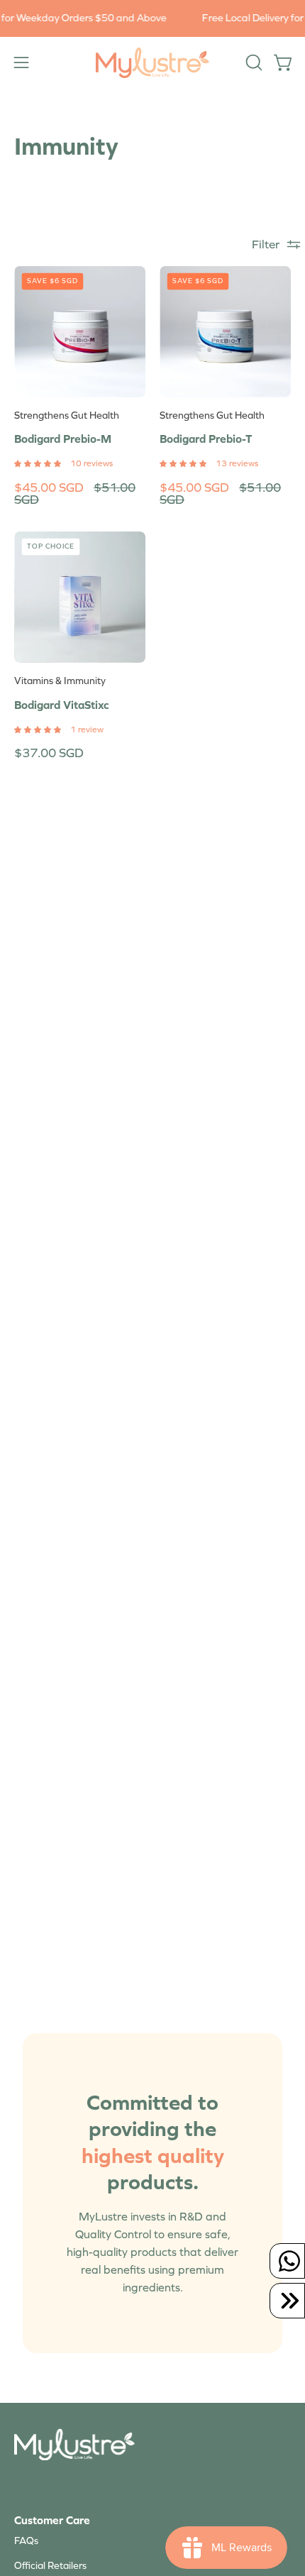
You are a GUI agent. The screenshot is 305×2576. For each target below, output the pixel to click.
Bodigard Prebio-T (206, 439)
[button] (253, 62)
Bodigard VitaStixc (62, 705)
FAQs (26, 2541)
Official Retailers (50, 2566)
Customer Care (52, 2520)
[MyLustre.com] (152, 63)
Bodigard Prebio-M (63, 439)
